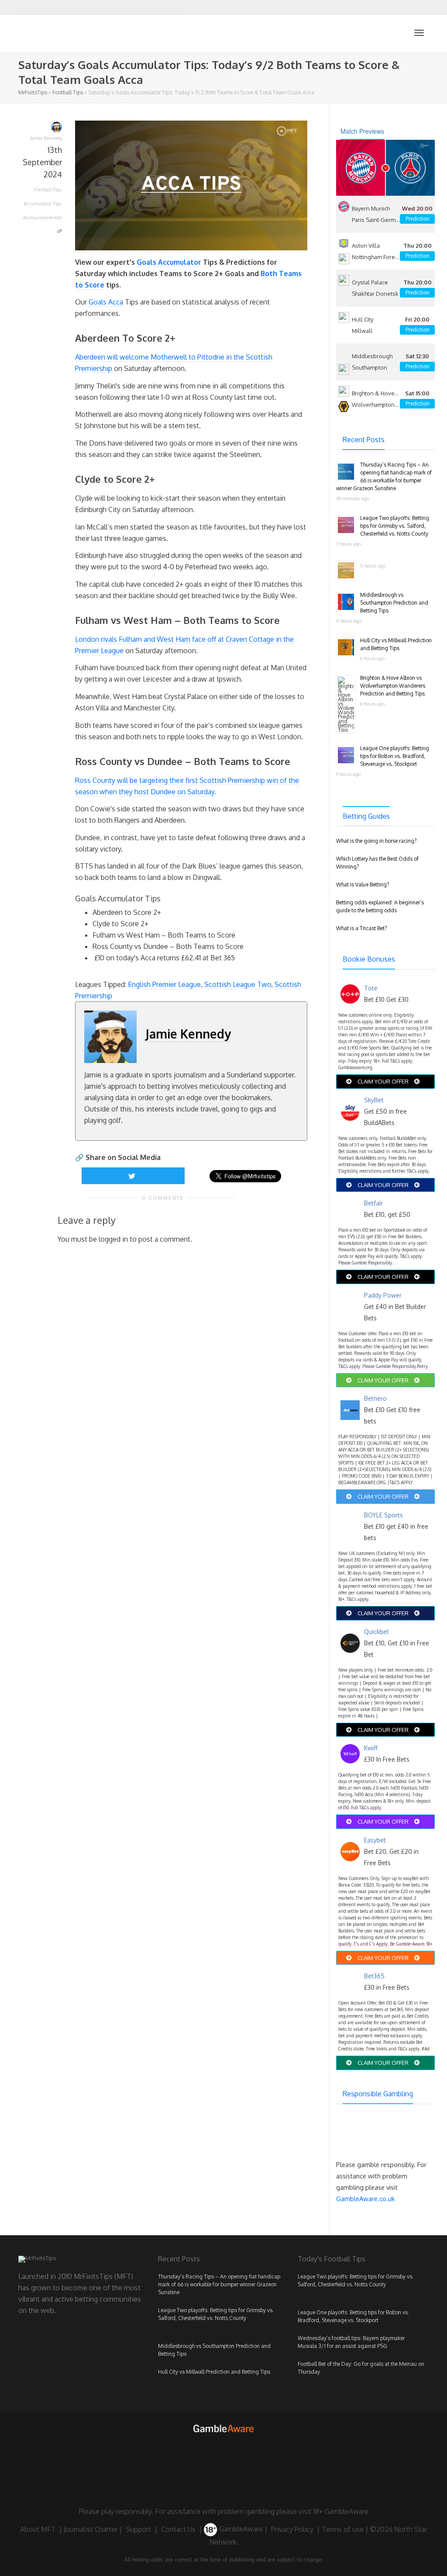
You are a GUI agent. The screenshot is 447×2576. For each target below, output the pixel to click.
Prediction (418, 219)
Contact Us (178, 2529)
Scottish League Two (238, 984)
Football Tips (68, 92)
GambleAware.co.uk (365, 2199)
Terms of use (343, 2529)
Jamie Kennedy (188, 1034)
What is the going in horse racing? (376, 841)
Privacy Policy (292, 2529)
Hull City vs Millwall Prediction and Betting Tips (214, 2372)
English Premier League (164, 984)
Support (138, 2529)
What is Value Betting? (363, 885)
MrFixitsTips (33, 92)
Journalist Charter (91, 2529)
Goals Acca (106, 302)
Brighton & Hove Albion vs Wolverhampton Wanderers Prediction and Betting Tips (393, 686)
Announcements (41, 218)
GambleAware (240, 2529)
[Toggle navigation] (419, 33)
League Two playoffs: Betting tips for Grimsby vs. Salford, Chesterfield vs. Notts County (395, 526)
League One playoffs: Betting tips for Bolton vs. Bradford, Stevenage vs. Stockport (395, 756)
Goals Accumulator (169, 262)
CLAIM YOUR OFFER (383, 1081)
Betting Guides (366, 816)
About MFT (38, 2529)
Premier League (99, 651)
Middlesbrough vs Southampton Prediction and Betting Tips (394, 603)
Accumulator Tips (42, 204)
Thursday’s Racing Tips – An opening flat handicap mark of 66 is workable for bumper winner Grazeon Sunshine (219, 2284)
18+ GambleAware (341, 2511)
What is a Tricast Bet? (361, 928)
